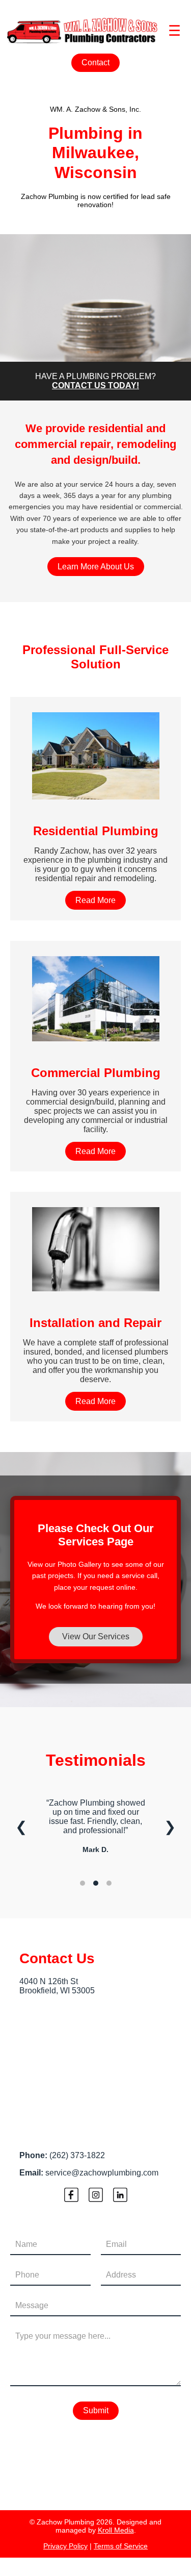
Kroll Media (116, 2530)
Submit (96, 2410)
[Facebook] (71, 2196)
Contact (95, 62)
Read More (95, 900)
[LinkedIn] (120, 2196)
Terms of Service (121, 2546)
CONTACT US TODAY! (95, 385)
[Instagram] (96, 2196)
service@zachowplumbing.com (102, 2173)
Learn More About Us (96, 567)
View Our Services (96, 1636)
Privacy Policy (65, 2546)
